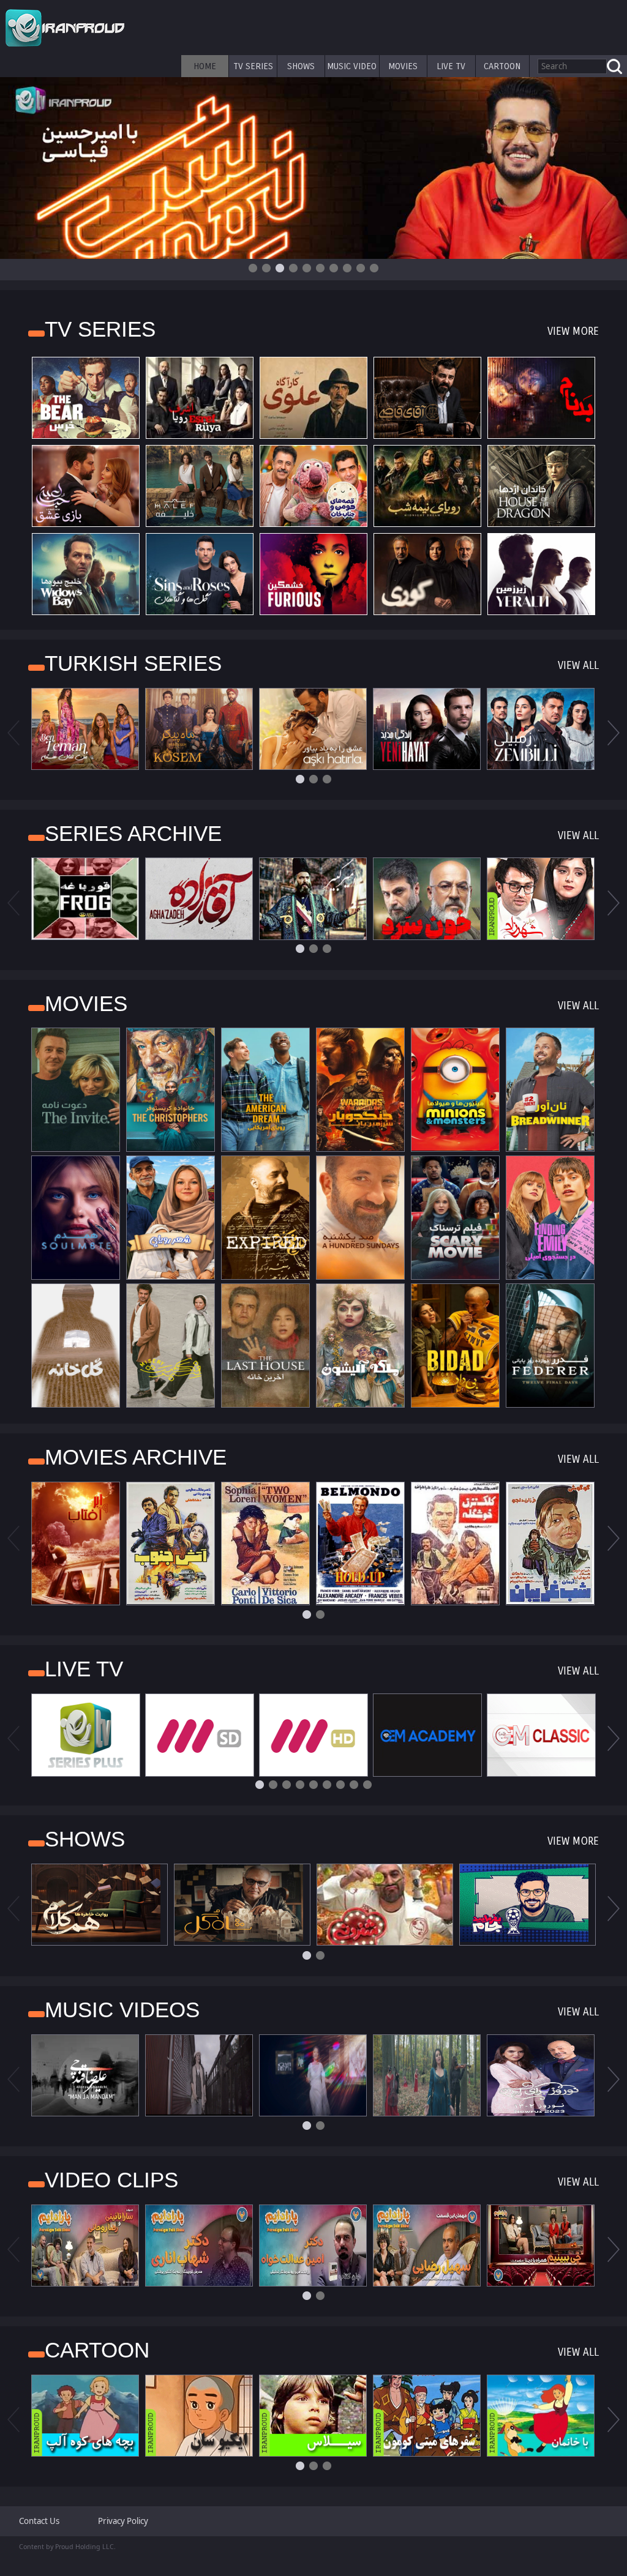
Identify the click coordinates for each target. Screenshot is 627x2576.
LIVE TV (451, 66)
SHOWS (301, 66)
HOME (205, 66)
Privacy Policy (123, 2521)
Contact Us (39, 2521)
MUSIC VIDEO (352, 66)
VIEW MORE (573, 331)
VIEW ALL (578, 666)
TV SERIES (253, 66)
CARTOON (502, 66)
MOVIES (403, 66)
